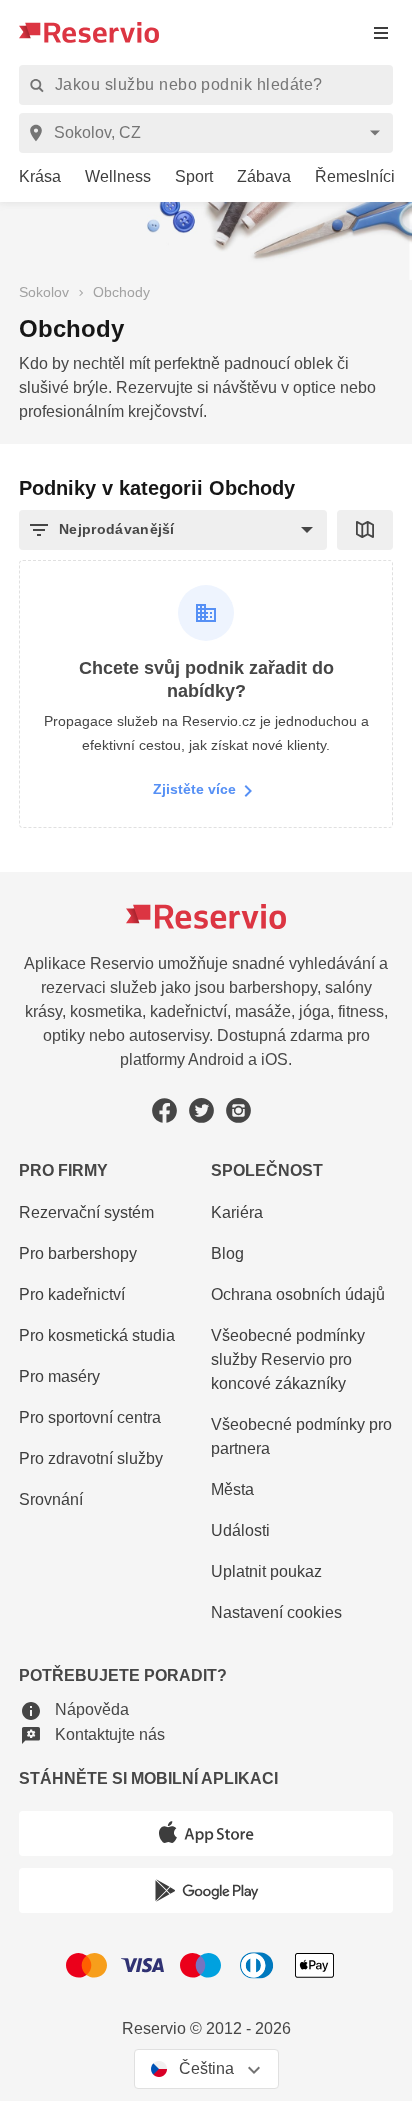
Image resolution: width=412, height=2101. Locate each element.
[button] (173, 530)
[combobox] (209, 133)
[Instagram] (238, 1110)
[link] (32, 177)
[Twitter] (201, 1110)
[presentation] (381, 32)
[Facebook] (164, 1110)
